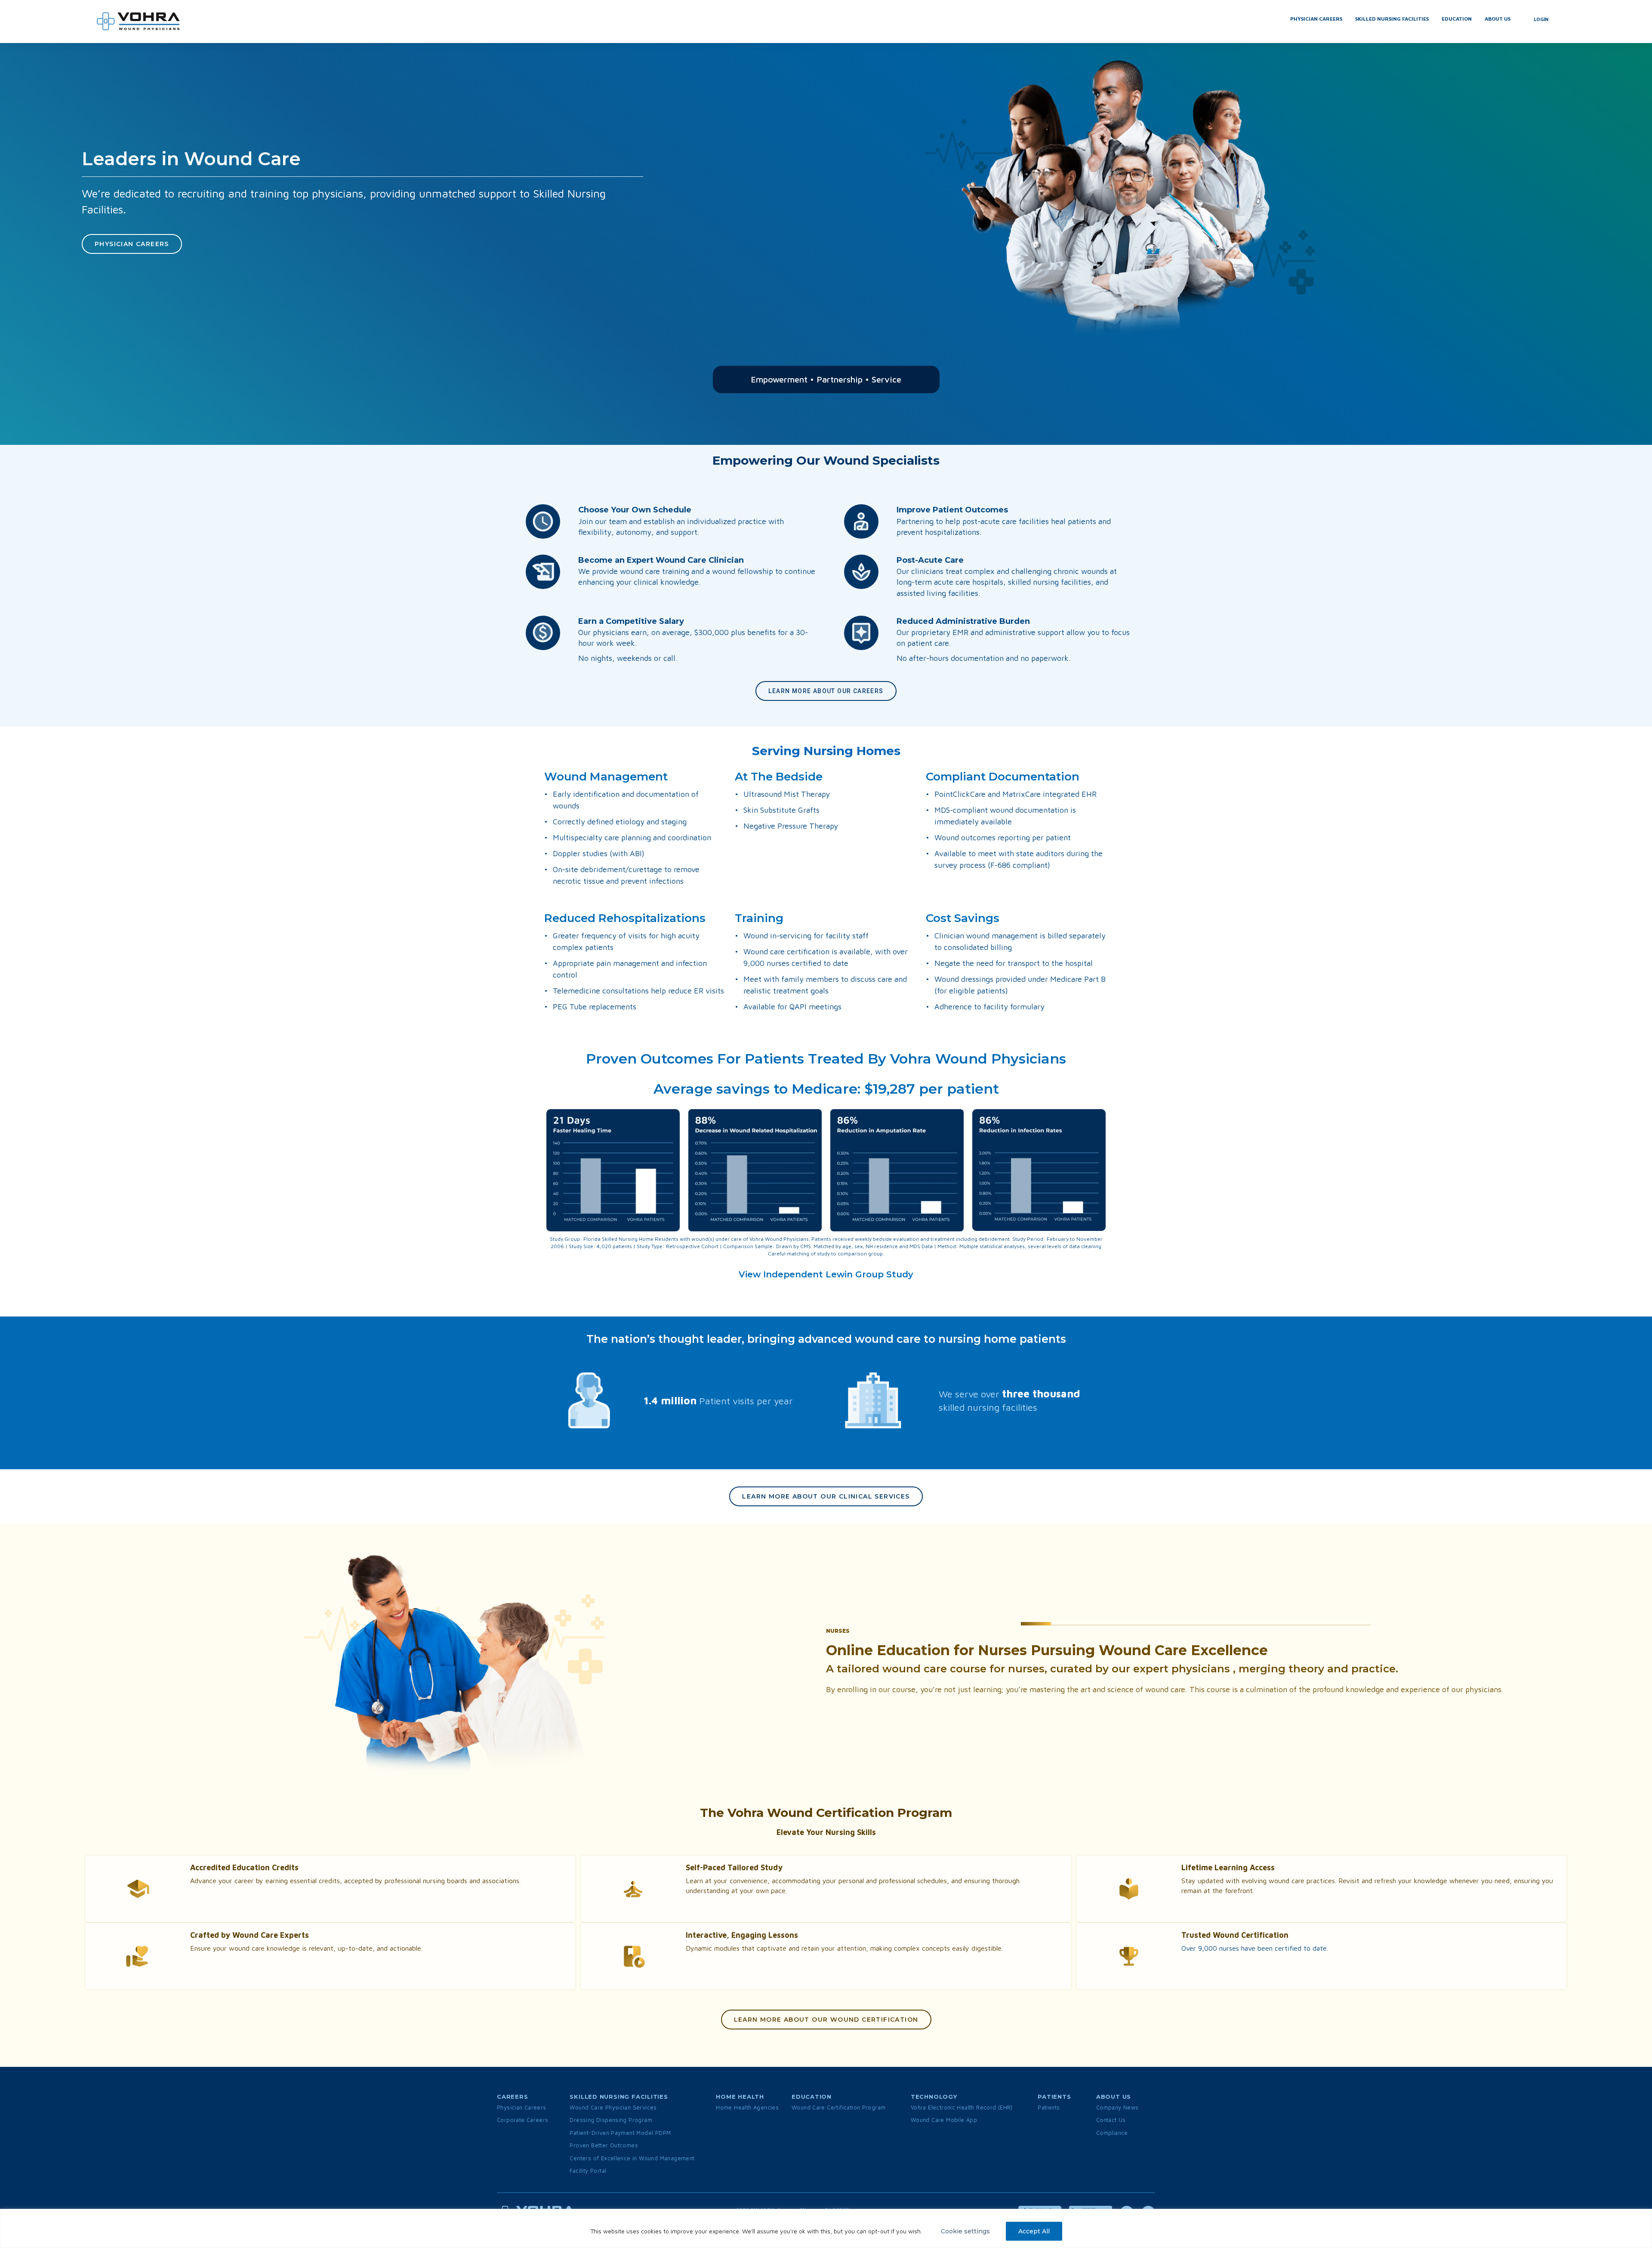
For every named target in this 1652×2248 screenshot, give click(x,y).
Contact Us (1111, 2120)
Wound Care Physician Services (613, 2107)
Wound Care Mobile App (944, 2120)
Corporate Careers (523, 2120)
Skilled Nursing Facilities (1392, 19)
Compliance (1112, 2133)
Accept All (1034, 2231)
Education (1457, 19)
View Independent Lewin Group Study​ (826, 1274)
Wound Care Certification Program (838, 2107)
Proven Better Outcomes (604, 2145)
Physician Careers (1316, 19)
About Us (1498, 19)
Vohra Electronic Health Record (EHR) (962, 2107)
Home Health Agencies (747, 2107)
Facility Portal (588, 2171)
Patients (1049, 2107)
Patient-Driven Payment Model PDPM (620, 2133)
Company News (1117, 2107)
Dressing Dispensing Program (611, 2120)
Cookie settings (965, 2231)
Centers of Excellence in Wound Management (632, 2158)
